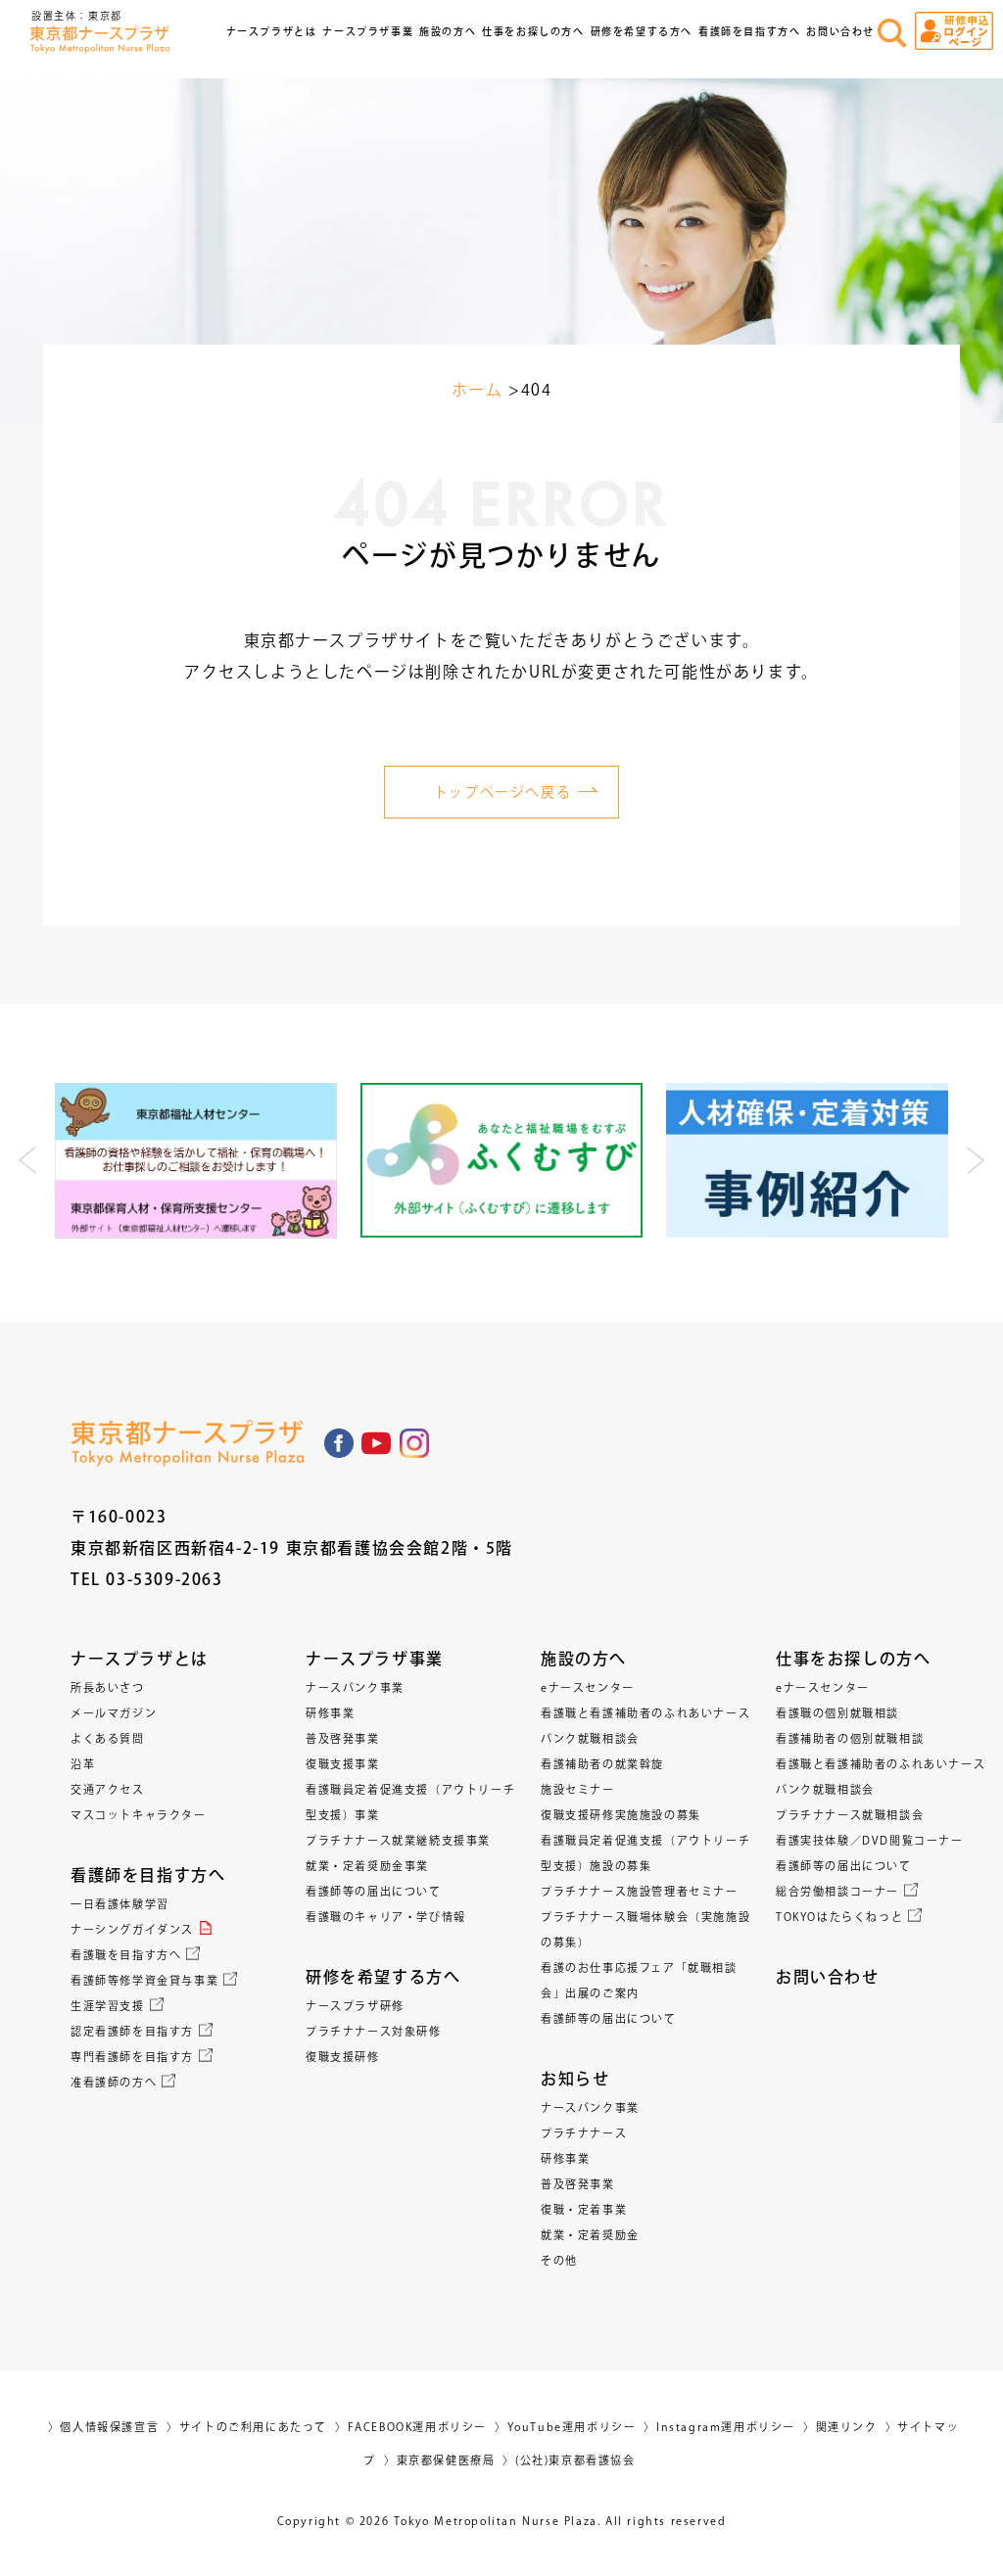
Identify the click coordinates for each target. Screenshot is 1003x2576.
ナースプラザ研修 (355, 2006)
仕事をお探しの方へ (853, 1659)
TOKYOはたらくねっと (839, 1917)
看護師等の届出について (374, 1891)
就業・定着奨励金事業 (367, 1866)
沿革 (83, 1764)
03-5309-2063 (164, 1579)
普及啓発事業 (343, 1738)
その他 (559, 2260)
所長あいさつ (108, 1687)
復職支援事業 (343, 1764)
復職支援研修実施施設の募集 (621, 1815)
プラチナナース (584, 2133)
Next (975, 1160)
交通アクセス (108, 1789)
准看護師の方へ (114, 2082)
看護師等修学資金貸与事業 (144, 1980)
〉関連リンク (840, 2427)
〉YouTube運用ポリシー (565, 2427)
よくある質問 (108, 1738)
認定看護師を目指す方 (132, 2031)
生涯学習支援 (108, 2006)
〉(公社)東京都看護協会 (569, 2460)
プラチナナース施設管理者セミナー (640, 1891)
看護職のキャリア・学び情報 (386, 1917)
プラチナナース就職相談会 (850, 1815)
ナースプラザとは (140, 1659)
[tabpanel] (196, 1161)
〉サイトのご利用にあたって (247, 2427)
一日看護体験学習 (120, 1904)
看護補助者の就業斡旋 (602, 1764)
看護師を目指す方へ (148, 1875)
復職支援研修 (343, 2057)
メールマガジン (114, 1713)
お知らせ (575, 2079)
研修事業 (330, 1713)
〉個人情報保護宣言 (103, 2427)
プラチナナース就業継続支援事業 (398, 1840)
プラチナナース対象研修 (374, 2031)
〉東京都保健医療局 (439, 2460)
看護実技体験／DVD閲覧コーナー (870, 1840)
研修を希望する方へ (383, 1977)
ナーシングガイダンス (132, 1929)
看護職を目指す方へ (126, 1955)
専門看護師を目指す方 (132, 2057)
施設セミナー (578, 1789)
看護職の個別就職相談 (837, 1713)
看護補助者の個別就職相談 (850, 1738)
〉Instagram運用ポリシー (719, 2427)
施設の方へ (584, 1659)
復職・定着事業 (584, 2209)
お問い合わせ (840, 31)
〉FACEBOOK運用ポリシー (411, 2427)
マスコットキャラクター (139, 1815)
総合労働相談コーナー (837, 1891)
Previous (28, 1160)
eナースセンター (588, 1687)
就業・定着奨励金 (590, 2235)
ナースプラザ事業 (375, 1659)
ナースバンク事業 (355, 1687)
